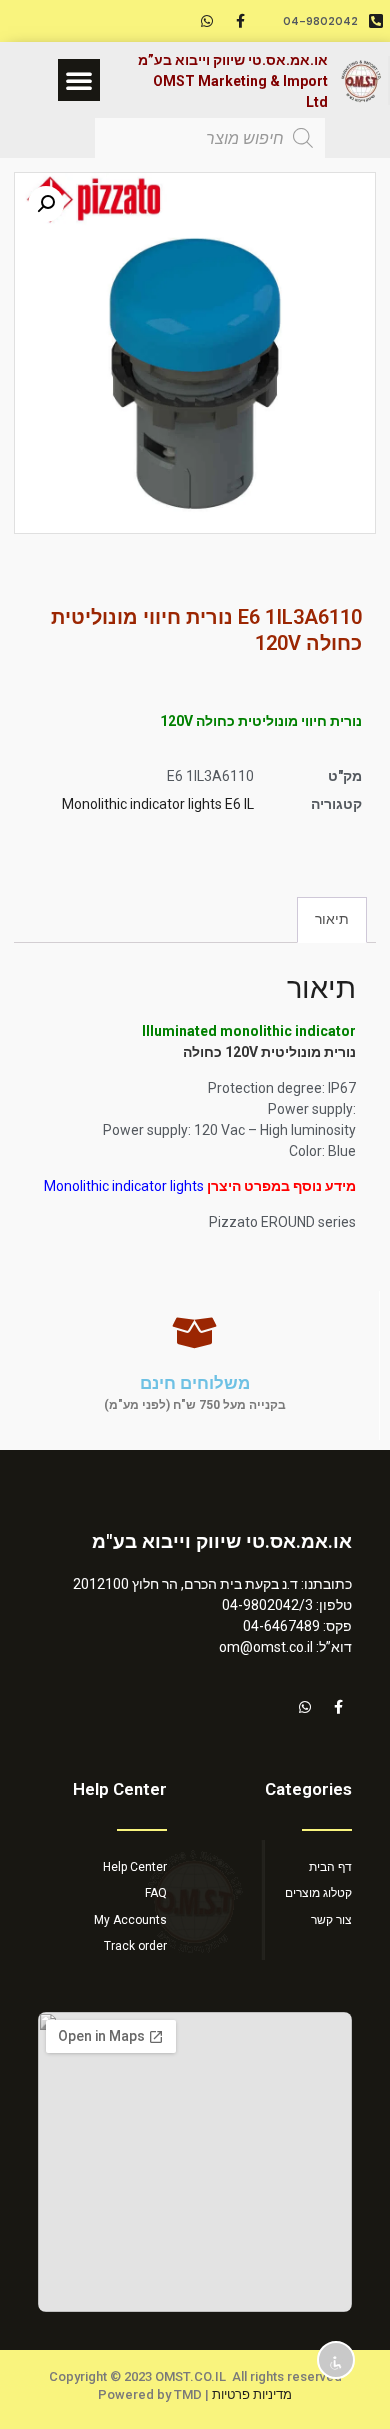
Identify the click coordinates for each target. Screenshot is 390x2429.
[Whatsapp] (207, 21)
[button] (79, 80)
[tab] (332, 919)
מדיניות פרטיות (252, 2394)
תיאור (332, 919)
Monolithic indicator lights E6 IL (158, 804)
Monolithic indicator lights (124, 1186)
